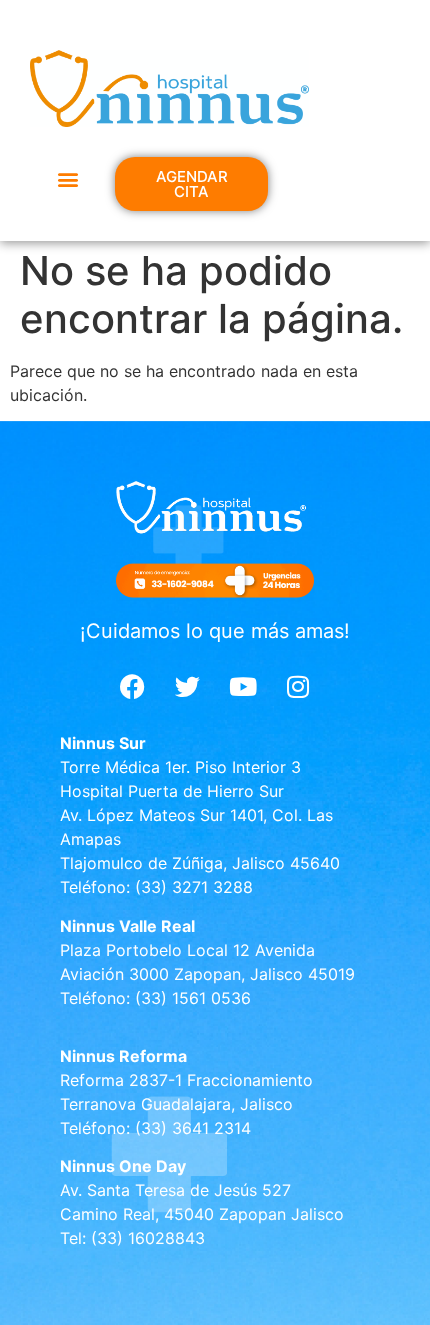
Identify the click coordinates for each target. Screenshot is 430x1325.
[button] (67, 178)
